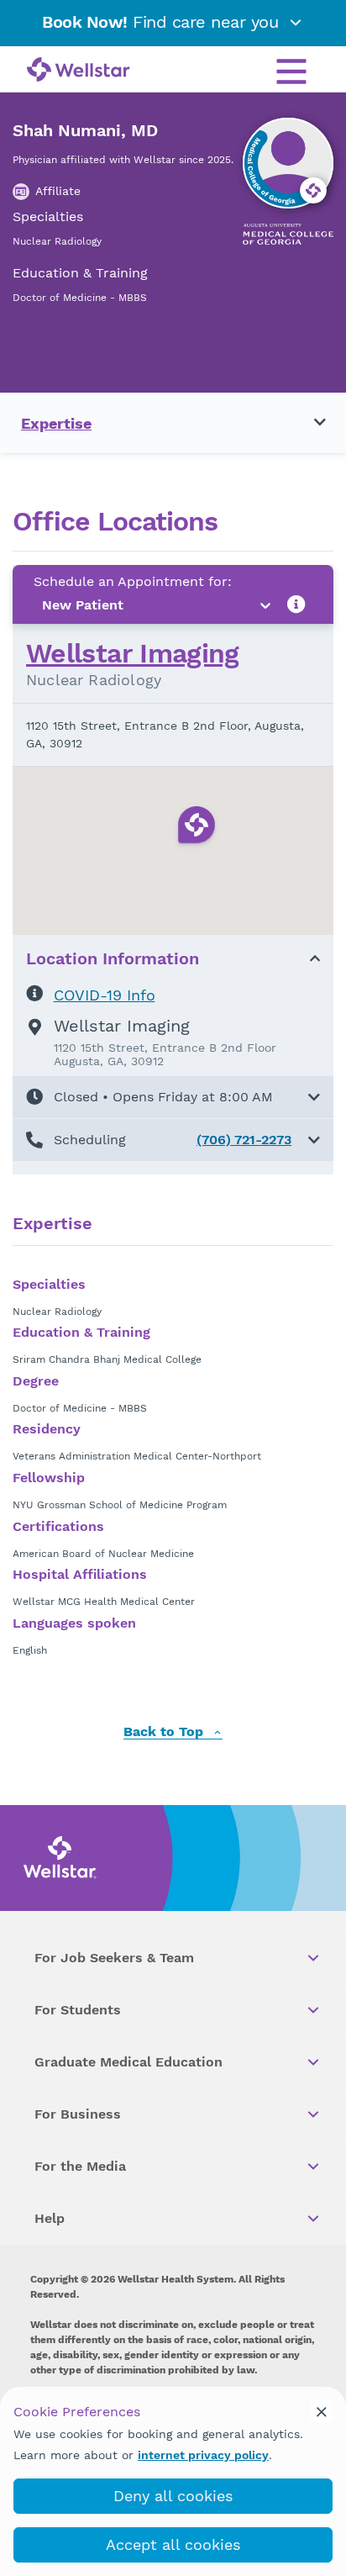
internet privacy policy (203, 2455)
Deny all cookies (173, 2496)
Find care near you (163, 22)
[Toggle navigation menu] (310, 423)
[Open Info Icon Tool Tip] (296, 605)
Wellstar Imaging (133, 653)
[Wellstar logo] (79, 71)
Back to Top (165, 1732)
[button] (173, 1097)
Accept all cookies (173, 2544)
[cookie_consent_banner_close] (322, 2411)
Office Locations (115, 522)
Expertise (56, 423)
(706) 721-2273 (244, 1140)
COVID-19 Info (105, 995)
